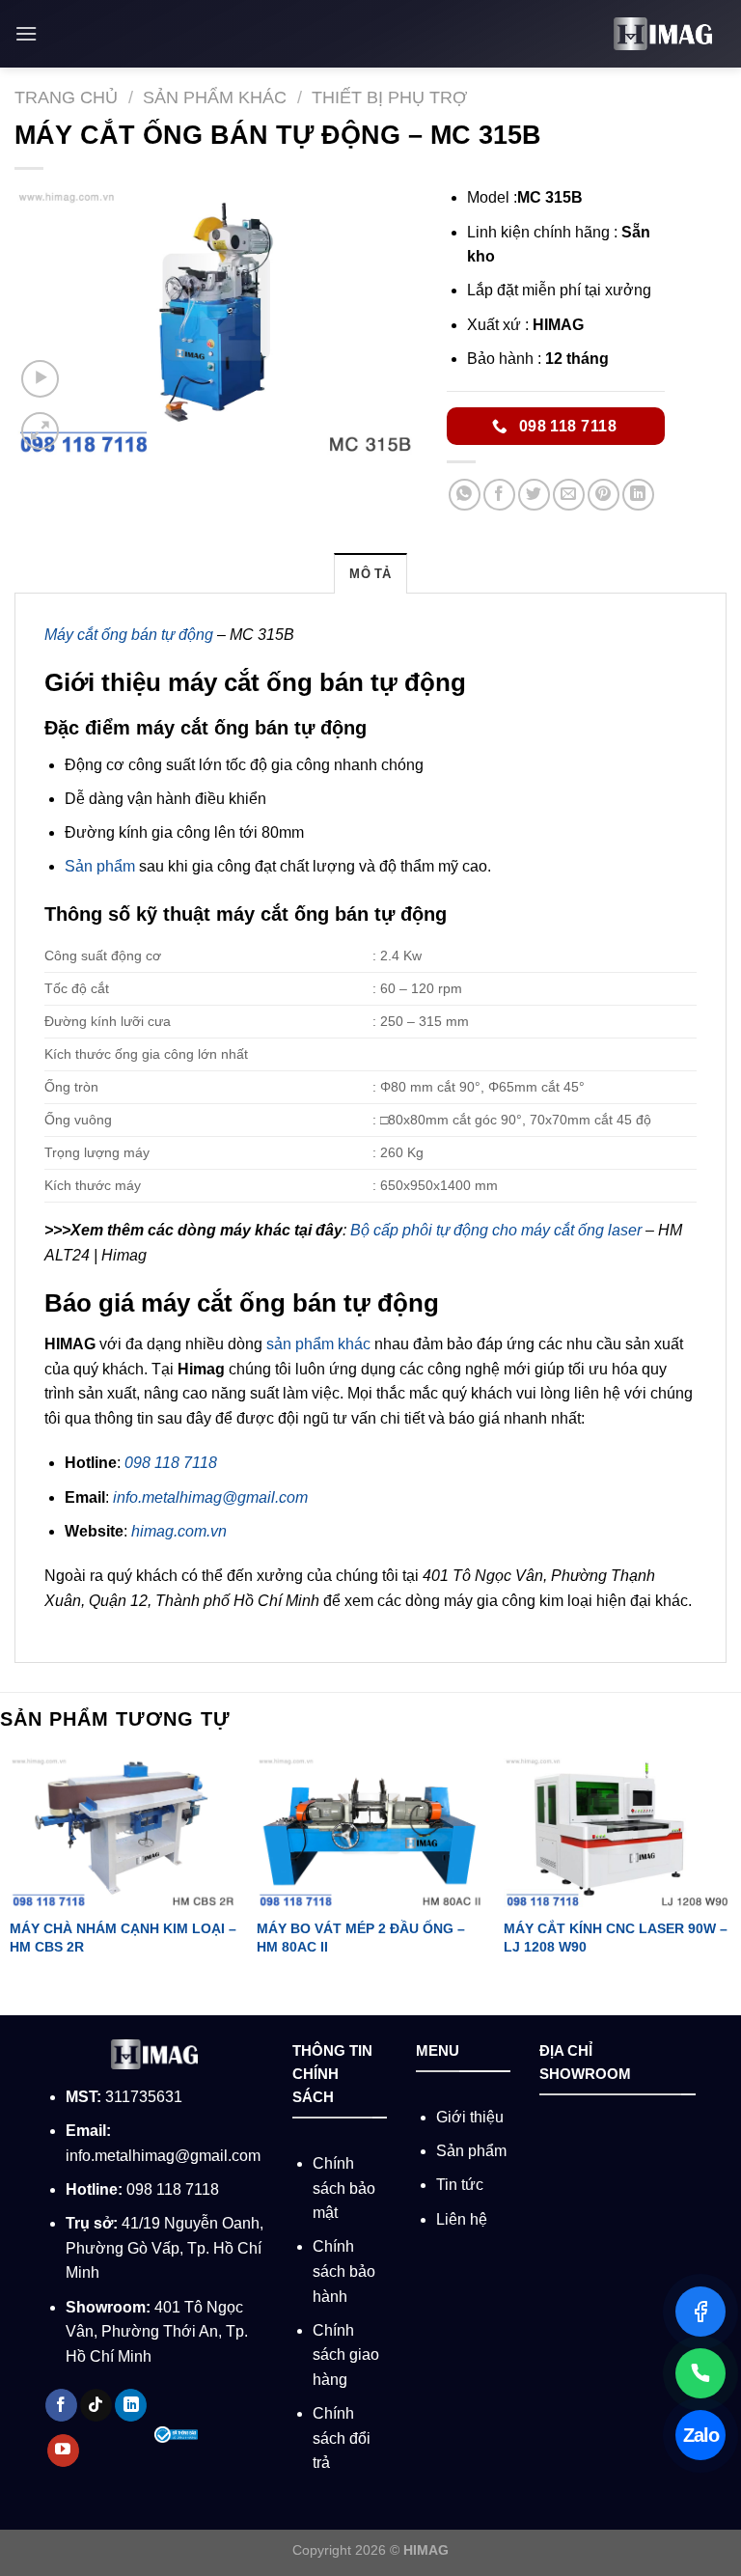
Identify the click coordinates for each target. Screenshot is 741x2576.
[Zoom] (40, 431)
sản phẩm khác (318, 1344)
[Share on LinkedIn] (638, 495)
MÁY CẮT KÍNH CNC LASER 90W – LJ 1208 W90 (616, 1938)
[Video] (40, 379)
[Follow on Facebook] (61, 2405)
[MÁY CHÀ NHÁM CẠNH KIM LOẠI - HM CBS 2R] (123, 1831)
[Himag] (663, 34)
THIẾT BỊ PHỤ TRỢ (389, 97)
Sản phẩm (100, 866)
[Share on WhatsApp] (465, 495)
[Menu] (26, 33)
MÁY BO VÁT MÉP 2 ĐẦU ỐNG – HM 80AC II (361, 1938)
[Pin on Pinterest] (604, 495)
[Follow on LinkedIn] (131, 2405)
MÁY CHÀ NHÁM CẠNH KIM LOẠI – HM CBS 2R (123, 1938)
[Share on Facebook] (499, 495)
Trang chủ (66, 97)
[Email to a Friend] (569, 495)
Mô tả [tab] (370, 574)
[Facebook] (700, 2312)
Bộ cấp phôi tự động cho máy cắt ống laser (496, 1230)
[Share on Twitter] (534, 495)
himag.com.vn (179, 1531)
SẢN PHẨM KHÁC (215, 97)
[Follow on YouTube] (63, 2451)
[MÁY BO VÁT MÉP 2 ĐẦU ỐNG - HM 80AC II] (370, 1831)
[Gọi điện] (700, 2373)
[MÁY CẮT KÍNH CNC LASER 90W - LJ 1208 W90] (617, 1831)
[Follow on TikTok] (96, 2405)
